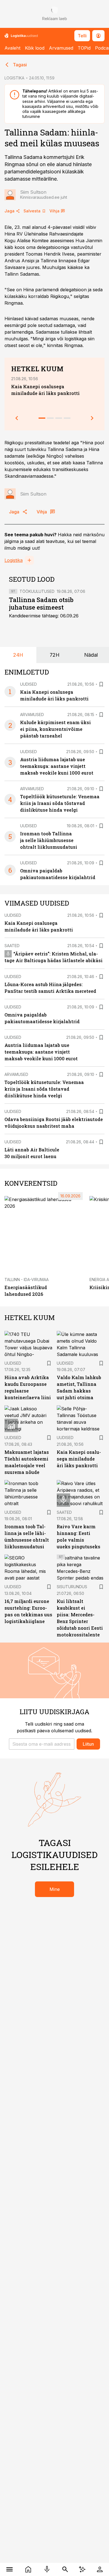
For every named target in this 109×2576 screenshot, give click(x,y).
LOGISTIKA (14, 78)
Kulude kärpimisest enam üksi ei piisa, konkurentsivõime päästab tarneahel (55, 729)
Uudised (29, 684)
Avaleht (12, 48)
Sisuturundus (72, 1587)
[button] (42, 1744)
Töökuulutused (37, 591)
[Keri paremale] (92, 418)
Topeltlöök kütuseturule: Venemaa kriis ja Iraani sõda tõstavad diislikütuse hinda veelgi (60, 803)
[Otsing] (65, 2569)
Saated (12, 946)
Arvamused (61, 48)
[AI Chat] (82, 2569)
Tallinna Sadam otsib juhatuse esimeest (41, 604)
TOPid (84, 48)
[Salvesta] (101, 684)
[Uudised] (28, 2569)
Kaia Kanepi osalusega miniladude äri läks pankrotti (79, 1459)
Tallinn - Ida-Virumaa (27, 1279)
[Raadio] (47, 2569)
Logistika (14, 560)
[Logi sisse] (100, 2569)
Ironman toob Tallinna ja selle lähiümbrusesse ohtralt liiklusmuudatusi (49, 840)
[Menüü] (9, 2569)
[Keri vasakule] (17, 418)
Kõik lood (35, 48)
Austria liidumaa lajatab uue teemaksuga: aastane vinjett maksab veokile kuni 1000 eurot (57, 766)
